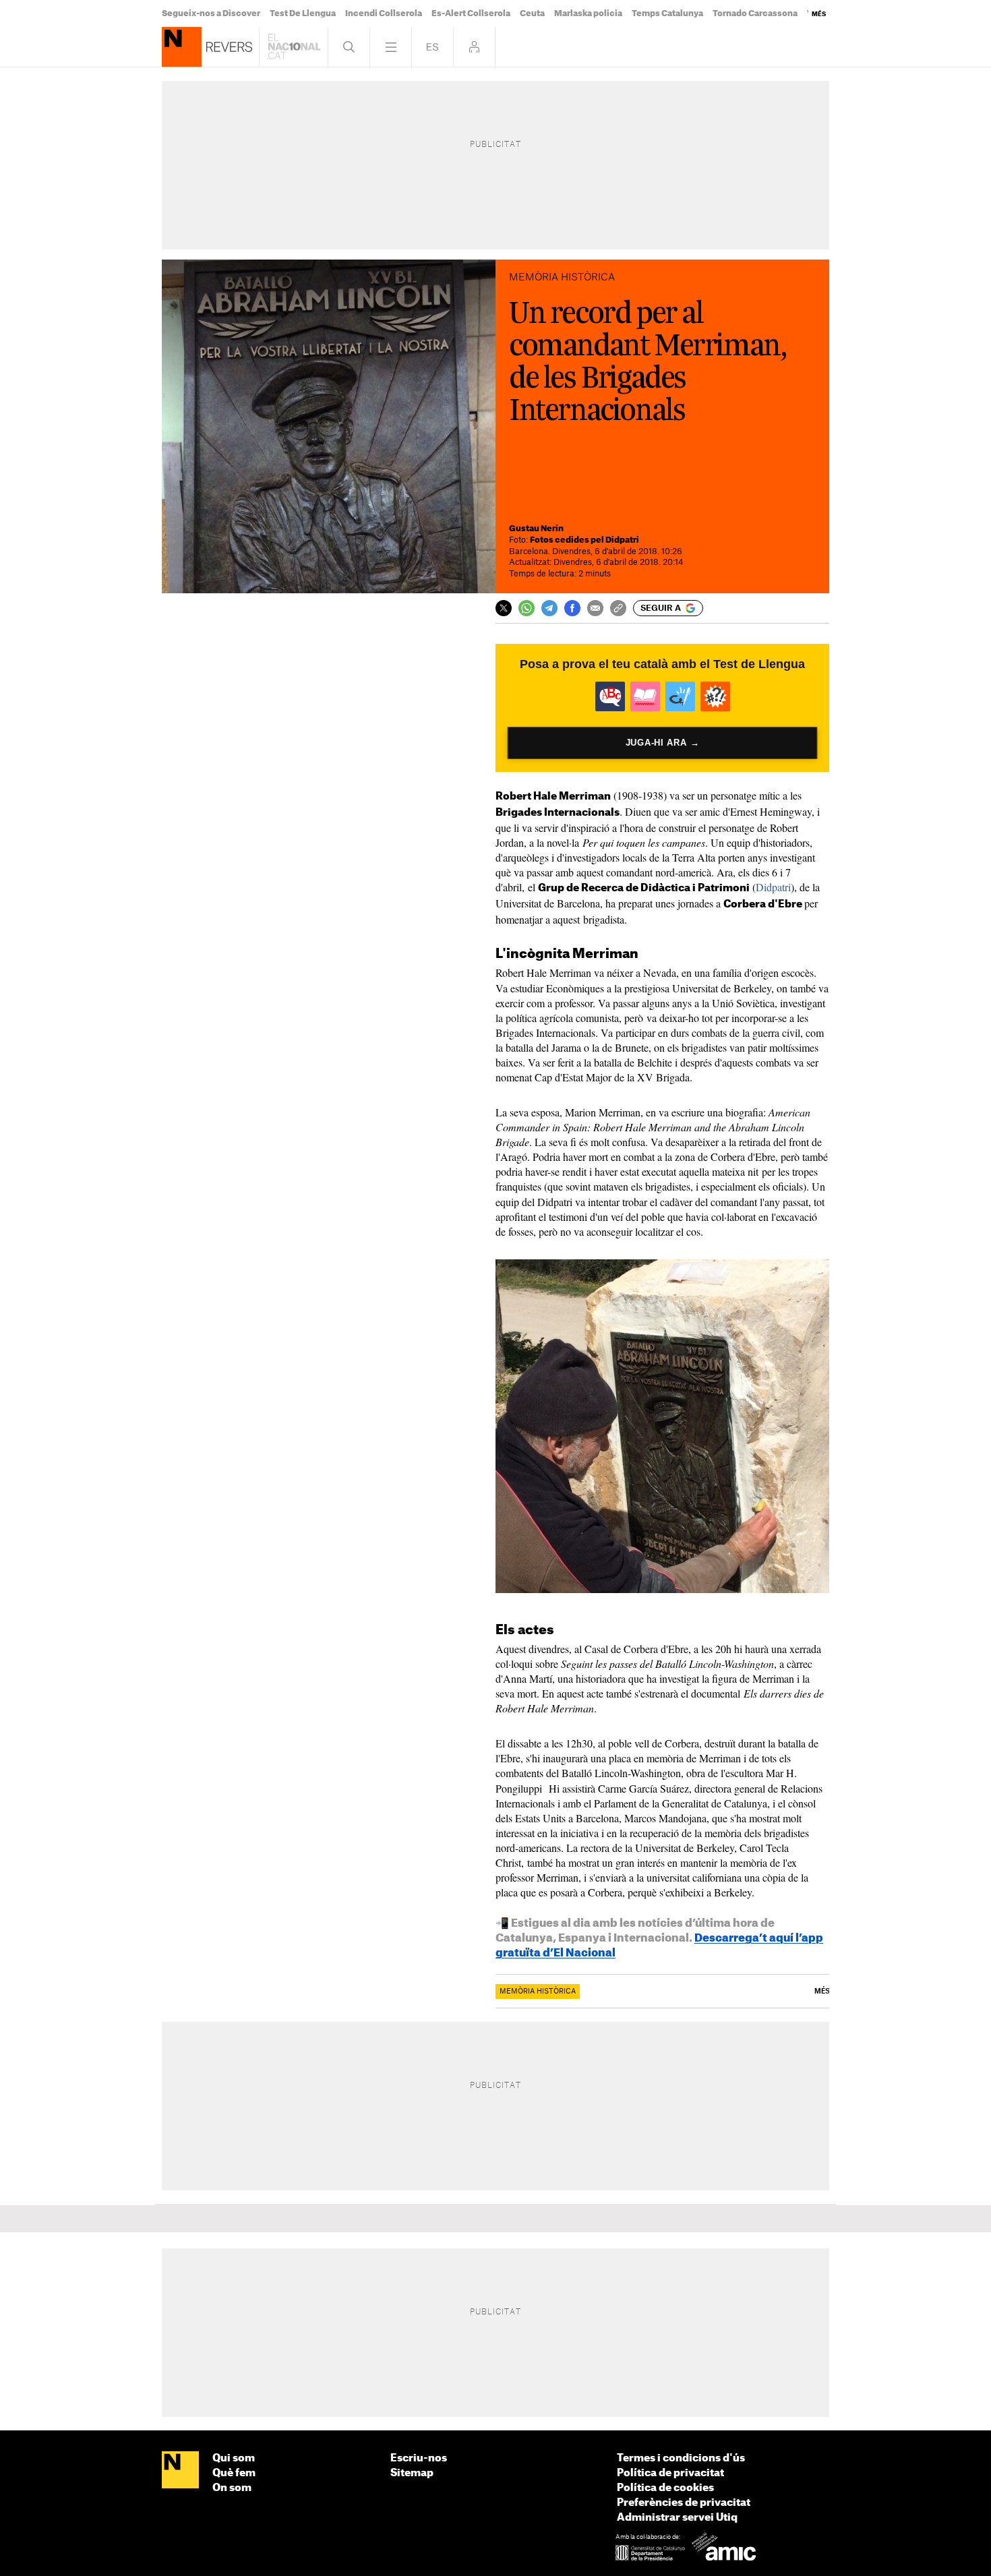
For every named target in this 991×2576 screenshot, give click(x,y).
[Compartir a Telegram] (549, 608)
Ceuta (532, 13)
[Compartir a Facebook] (572, 608)
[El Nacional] (180, 2471)
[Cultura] (182, 47)
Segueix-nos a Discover (211, 13)
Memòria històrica (538, 1991)
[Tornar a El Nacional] (294, 47)
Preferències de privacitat (684, 2503)
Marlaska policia (588, 13)
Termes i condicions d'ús (681, 2458)
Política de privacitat (670, 2473)
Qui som (234, 2458)
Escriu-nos (419, 2458)
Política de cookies (665, 2488)
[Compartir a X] (504, 608)
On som (232, 2488)
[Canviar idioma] (432, 47)
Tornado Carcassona (755, 13)
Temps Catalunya (667, 13)
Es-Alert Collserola (471, 13)
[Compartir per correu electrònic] (595, 608)
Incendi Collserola (384, 13)
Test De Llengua (303, 13)
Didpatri (773, 887)
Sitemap (412, 2473)
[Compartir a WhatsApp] (527, 608)
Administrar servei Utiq (677, 2518)
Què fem (234, 2473)
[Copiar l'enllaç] (618, 608)
